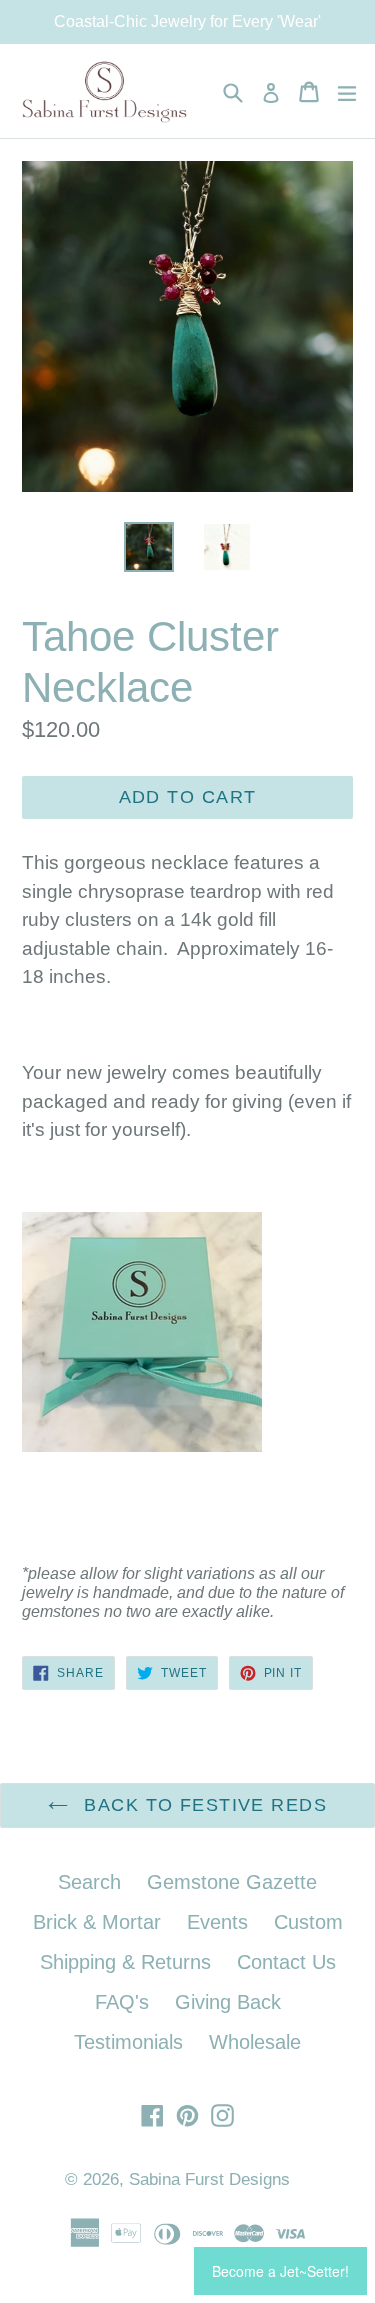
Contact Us (286, 1962)
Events (217, 1922)
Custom (308, 1922)
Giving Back (228, 2002)
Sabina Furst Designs (209, 2179)
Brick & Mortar (97, 1922)
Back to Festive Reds (202, 1805)
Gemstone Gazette (232, 1882)
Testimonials (128, 2042)
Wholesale (255, 2042)
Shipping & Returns (125, 1962)
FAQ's (122, 2002)
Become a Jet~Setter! (280, 2271)
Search (89, 1882)
